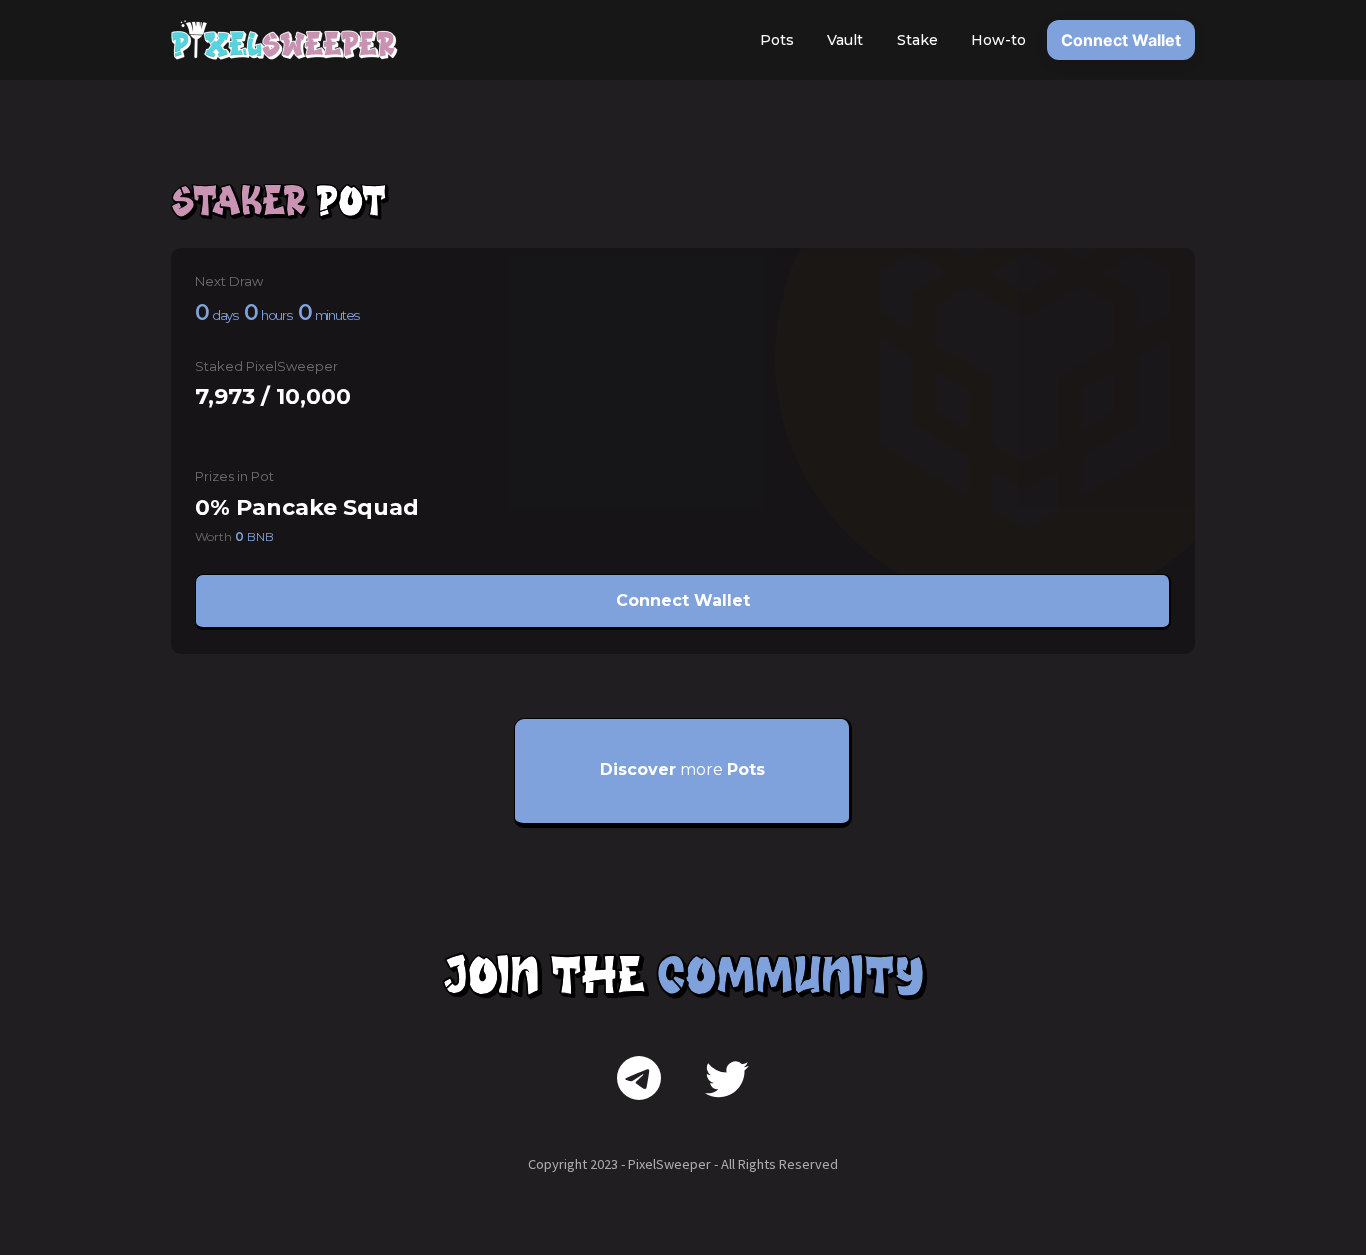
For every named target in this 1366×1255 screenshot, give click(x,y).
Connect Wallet (1121, 40)
